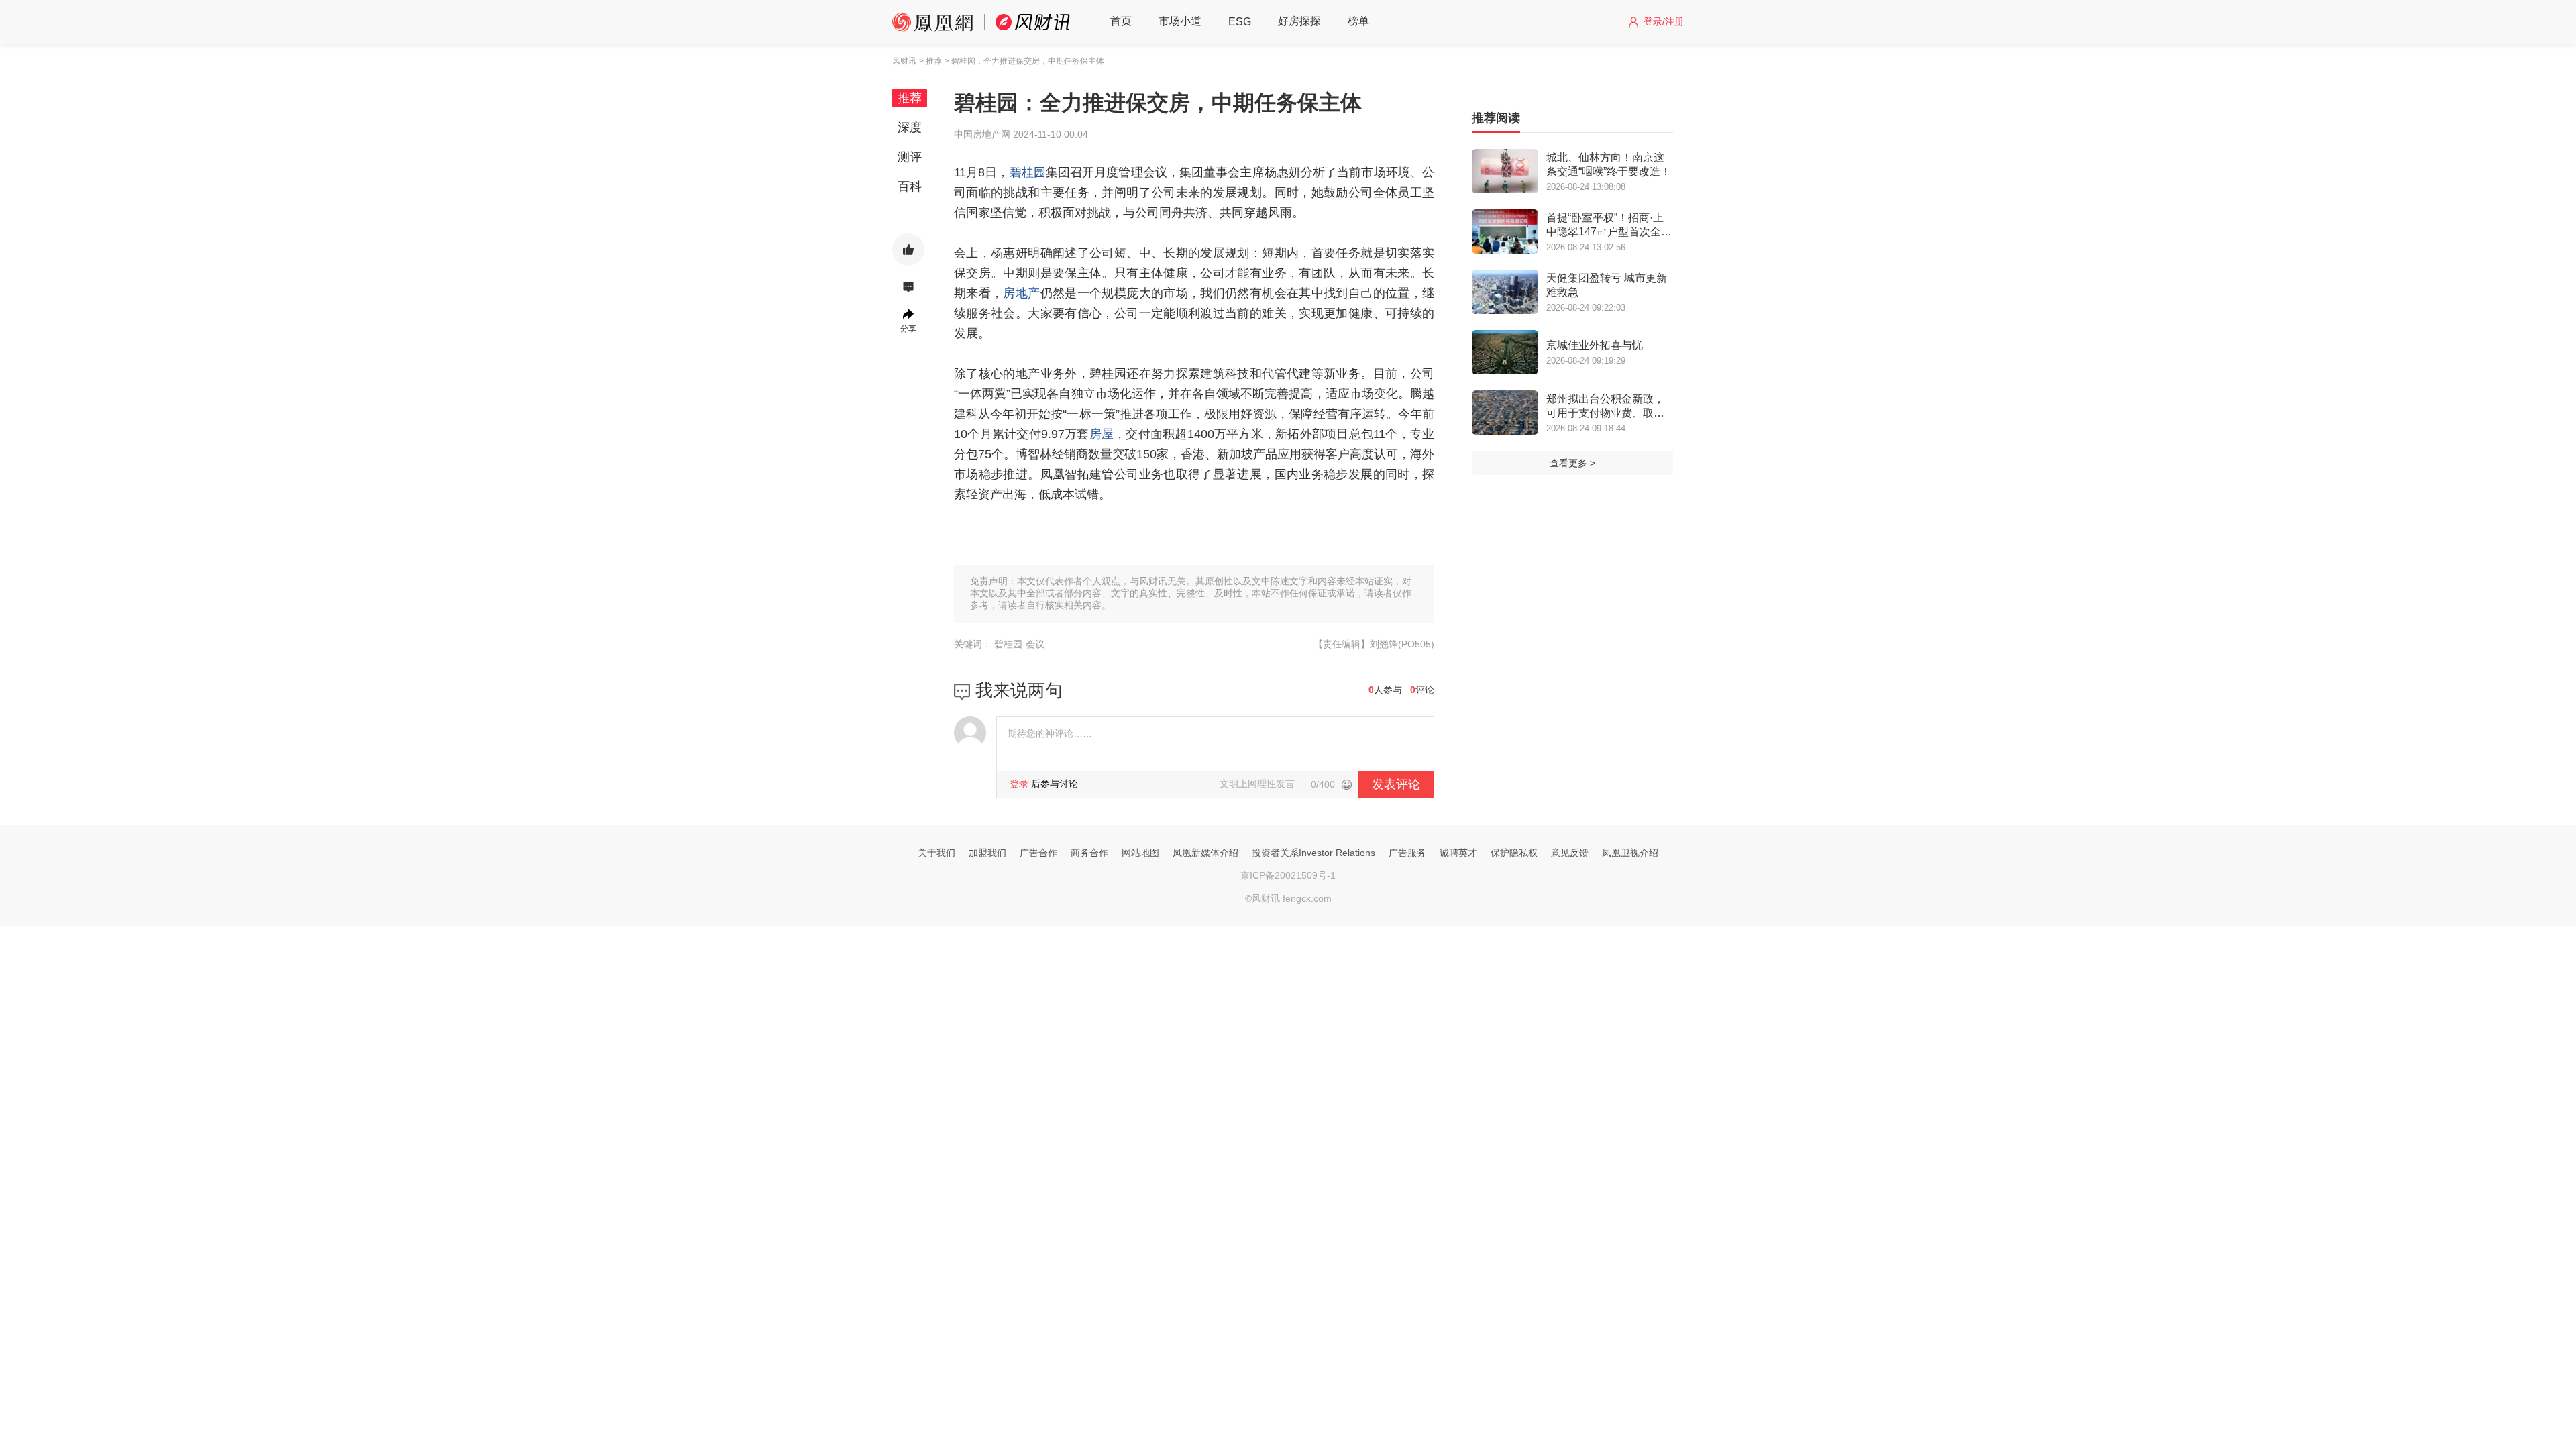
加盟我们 (987, 853)
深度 (910, 127)
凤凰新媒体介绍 (1205, 853)
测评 (910, 157)
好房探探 (1299, 21)
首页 (1121, 21)
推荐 (910, 98)
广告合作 (1038, 853)
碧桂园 (1028, 172)
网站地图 (1140, 853)
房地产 (1021, 293)
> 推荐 (930, 61)
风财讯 (904, 61)
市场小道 (1180, 21)
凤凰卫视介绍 (1630, 853)
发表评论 (1396, 784)
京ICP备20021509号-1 (1288, 875)
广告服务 (1407, 853)
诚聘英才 (1458, 853)
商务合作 (1089, 853)
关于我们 (936, 853)
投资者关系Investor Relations (1313, 853)
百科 (910, 186)
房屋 (1102, 434)
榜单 (1358, 21)
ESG (1240, 22)
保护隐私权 (1514, 853)
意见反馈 (1570, 853)
